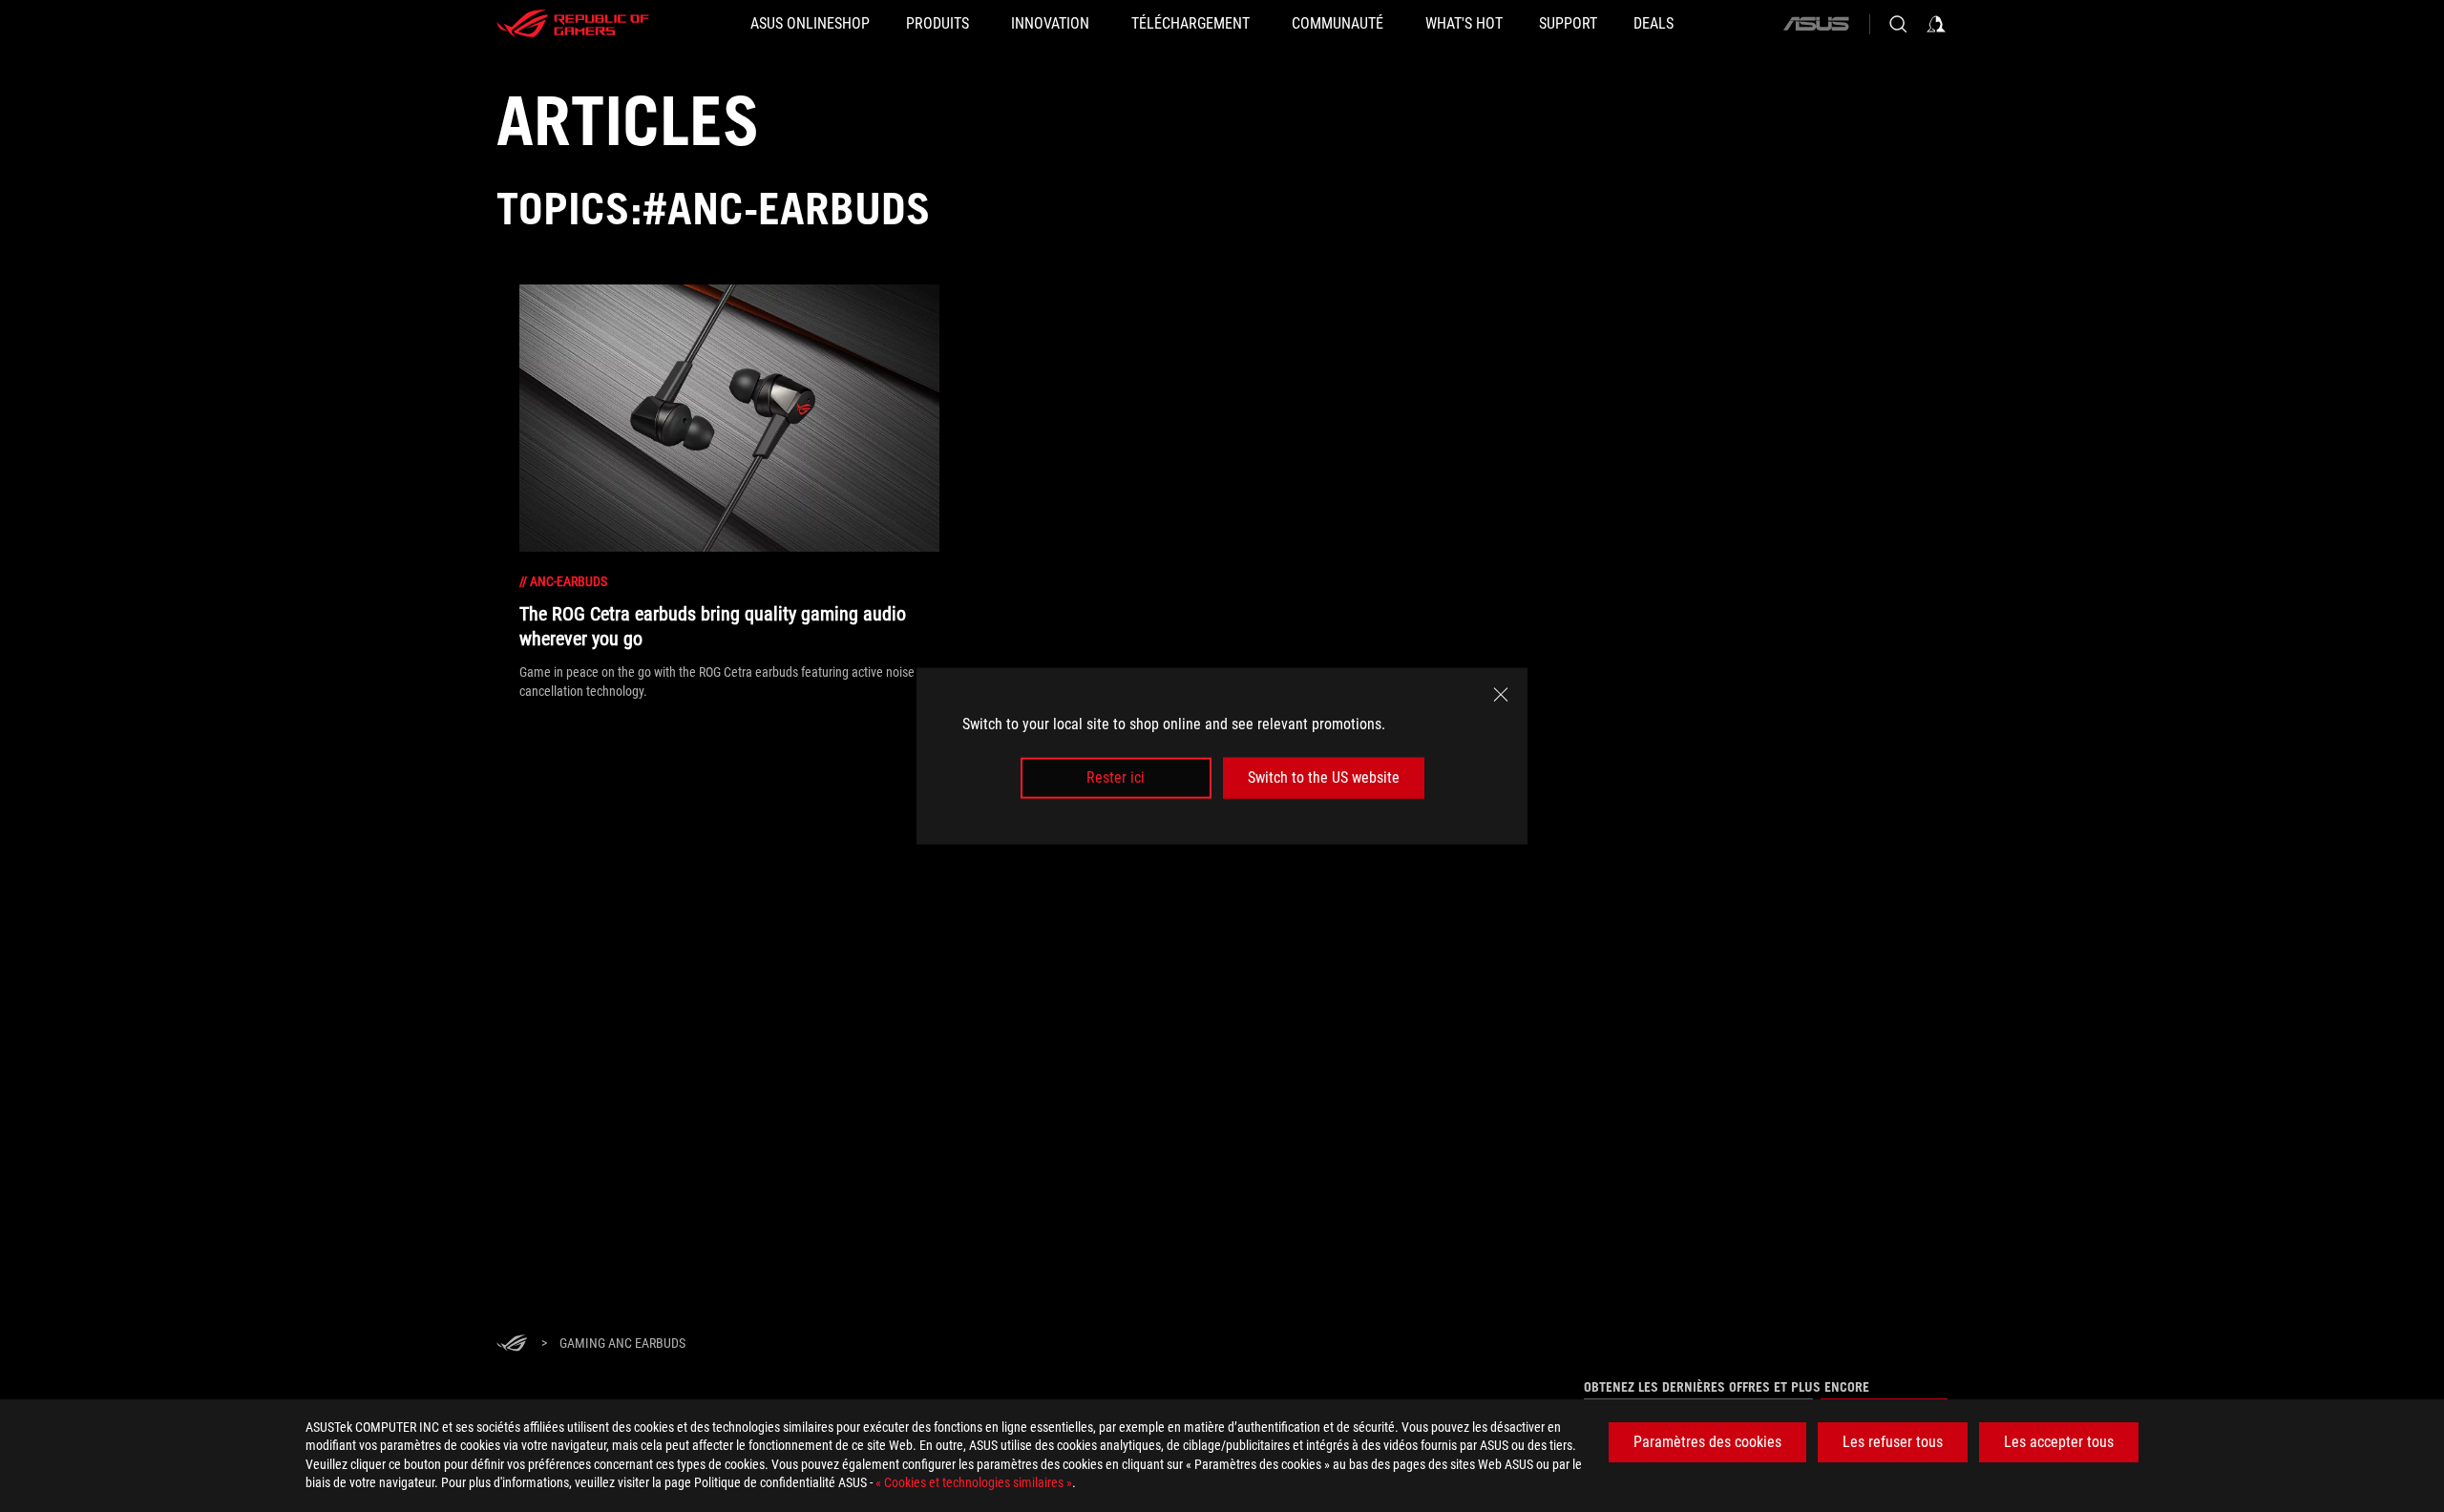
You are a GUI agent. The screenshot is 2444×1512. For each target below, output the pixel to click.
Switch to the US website (1324, 777)
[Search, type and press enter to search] (1898, 24)
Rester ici (1116, 777)
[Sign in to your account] (1936, 24)
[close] (1501, 695)
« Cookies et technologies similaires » (974, 1482)
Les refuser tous (1893, 1442)
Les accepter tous (2059, 1442)
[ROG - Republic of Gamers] (573, 24)
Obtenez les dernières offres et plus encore (1727, 1387)
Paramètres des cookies (1707, 1442)
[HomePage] (512, 1344)
